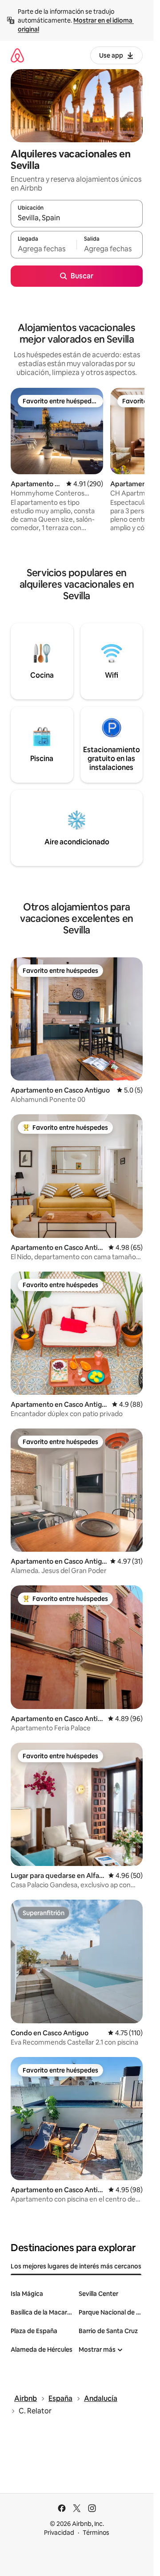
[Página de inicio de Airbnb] (17, 55)
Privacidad (59, 2533)
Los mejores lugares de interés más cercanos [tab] (76, 2266)
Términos (96, 2533)
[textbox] (44, 249)
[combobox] (77, 218)
